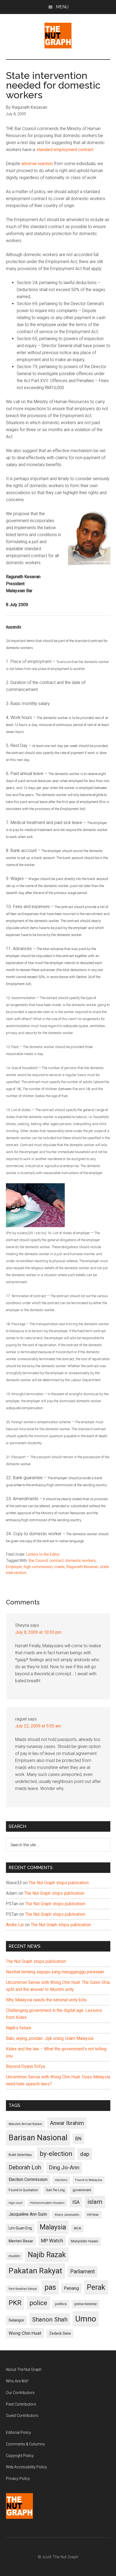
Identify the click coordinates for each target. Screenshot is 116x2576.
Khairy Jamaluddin (67, 2215)
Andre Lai (15, 1925)
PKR (15, 2303)
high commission (38, 1567)
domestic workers (81, 1561)
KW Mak (93, 2215)
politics (61, 2304)
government (82, 2190)
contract (57, 1561)
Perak (96, 2287)
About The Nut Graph (24, 2369)
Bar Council (38, 1561)
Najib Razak (47, 2255)
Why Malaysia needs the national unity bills (46, 2000)
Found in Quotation (23, 2190)
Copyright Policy (20, 2456)
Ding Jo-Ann (64, 2167)
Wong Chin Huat (25, 2333)
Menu (62, 7)
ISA (76, 2202)
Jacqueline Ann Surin (28, 2214)
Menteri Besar (21, 2241)
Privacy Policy (18, 2479)
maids (59, 1567)
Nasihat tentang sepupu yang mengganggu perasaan (55, 1972)
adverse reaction (37, 164)
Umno (86, 2319)
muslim (14, 2256)
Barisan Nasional (38, 2138)
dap (85, 2154)
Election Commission (28, 2180)
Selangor (16, 2320)
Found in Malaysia (89, 2180)
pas (50, 2287)
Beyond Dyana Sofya (25, 2066)
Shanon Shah (50, 2319)
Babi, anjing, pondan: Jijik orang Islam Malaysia (50, 2038)
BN (78, 2139)
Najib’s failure (19, 2028)
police (38, 2303)
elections (61, 2180)
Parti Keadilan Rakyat (23, 2289)
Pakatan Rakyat (35, 2271)
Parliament (82, 2272)
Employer (14, 1567)
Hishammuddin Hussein (47, 2203)
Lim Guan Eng (20, 2228)
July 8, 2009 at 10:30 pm (38, 1632)
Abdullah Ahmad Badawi (25, 2124)
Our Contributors (20, 2393)
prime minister (86, 2304)
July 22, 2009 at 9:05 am (38, 1726)
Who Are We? (17, 2381)
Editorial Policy (18, 2432)
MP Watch (52, 2241)
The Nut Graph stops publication (59, 1883)
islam (95, 2202)
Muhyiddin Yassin (85, 2241)
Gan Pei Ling (55, 2190)
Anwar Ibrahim (67, 2123)
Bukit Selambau (20, 2155)
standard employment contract (65, 150)
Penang (71, 2288)
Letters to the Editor (43, 1554)
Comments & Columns (25, 2444)
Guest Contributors (22, 2416)
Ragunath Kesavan (82, 1567)
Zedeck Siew (60, 2333)
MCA (77, 2228)
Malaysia (53, 2227)
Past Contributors (21, 2404)
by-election (56, 2154)
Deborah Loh (25, 2167)
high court (16, 2203)
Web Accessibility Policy (26, 2467)
